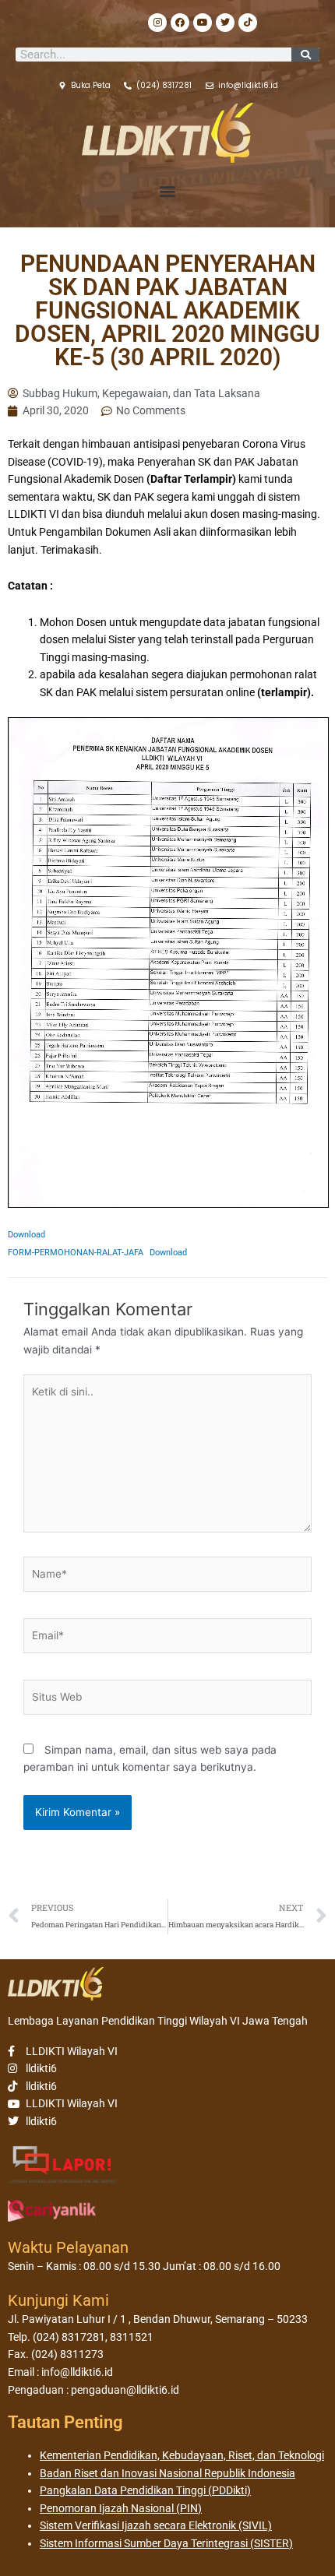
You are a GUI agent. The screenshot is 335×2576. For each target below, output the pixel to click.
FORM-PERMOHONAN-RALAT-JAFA (76, 1253)
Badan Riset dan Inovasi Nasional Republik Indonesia (167, 2473)
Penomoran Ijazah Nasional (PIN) (121, 2508)
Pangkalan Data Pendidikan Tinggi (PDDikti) (145, 2490)
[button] (168, 191)
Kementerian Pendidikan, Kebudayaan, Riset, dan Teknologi (182, 2455)
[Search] (305, 55)
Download (26, 1235)
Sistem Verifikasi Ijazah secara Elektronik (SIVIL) (156, 2525)
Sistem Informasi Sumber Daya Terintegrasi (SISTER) (166, 2543)
